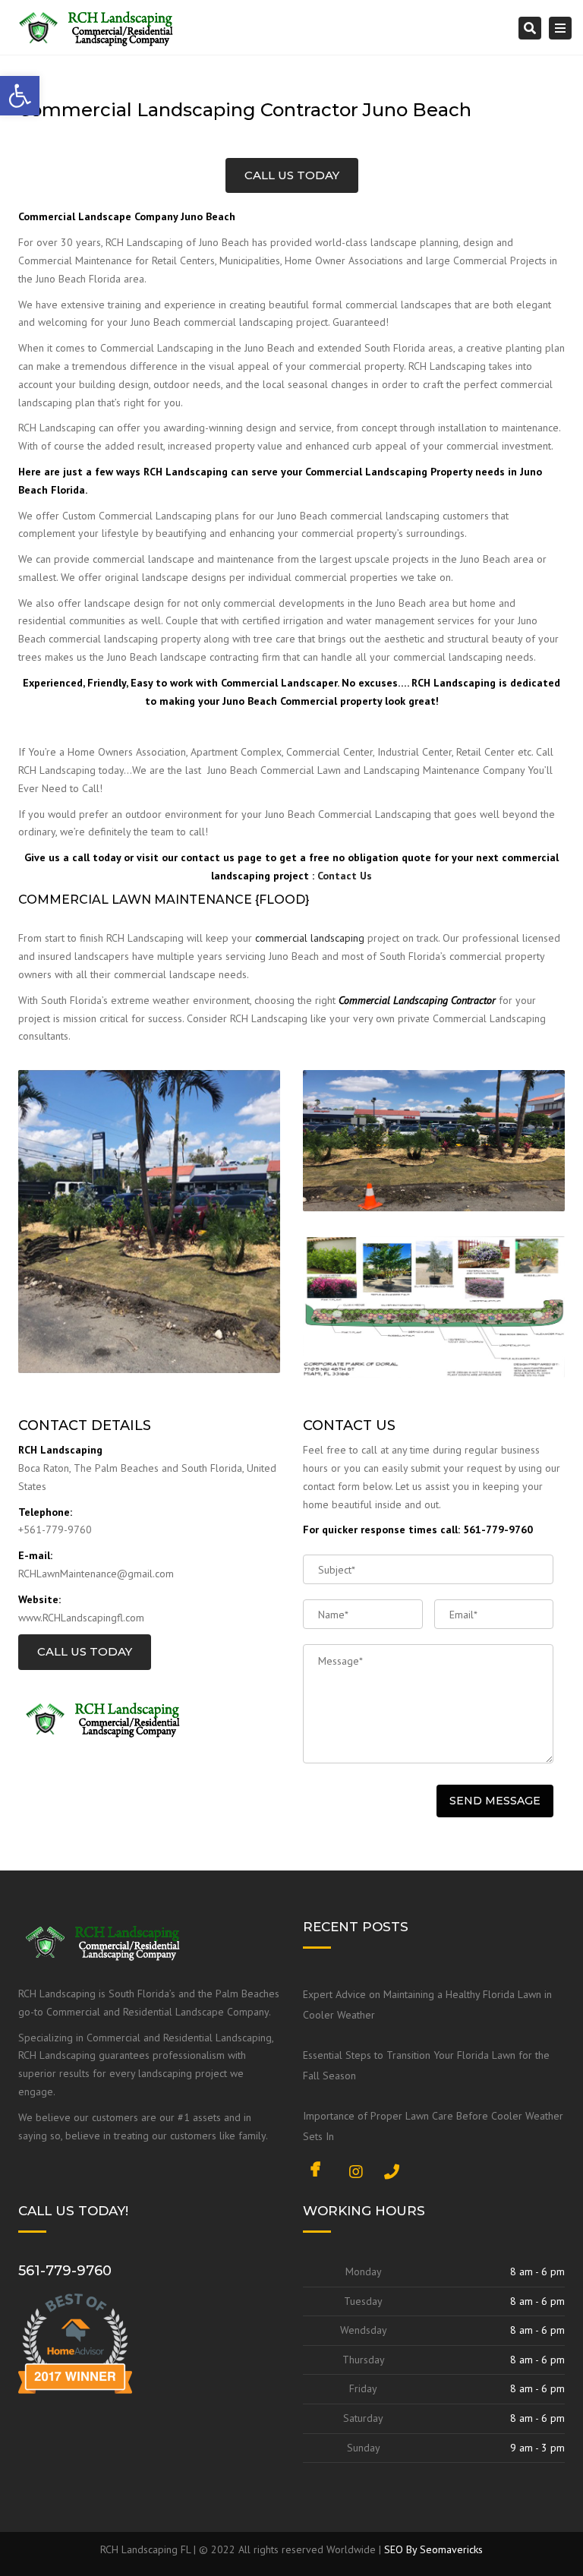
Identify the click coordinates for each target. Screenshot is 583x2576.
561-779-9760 (65, 2271)
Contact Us (345, 876)
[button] (20, 96)
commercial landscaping (310, 938)
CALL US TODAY (292, 175)
